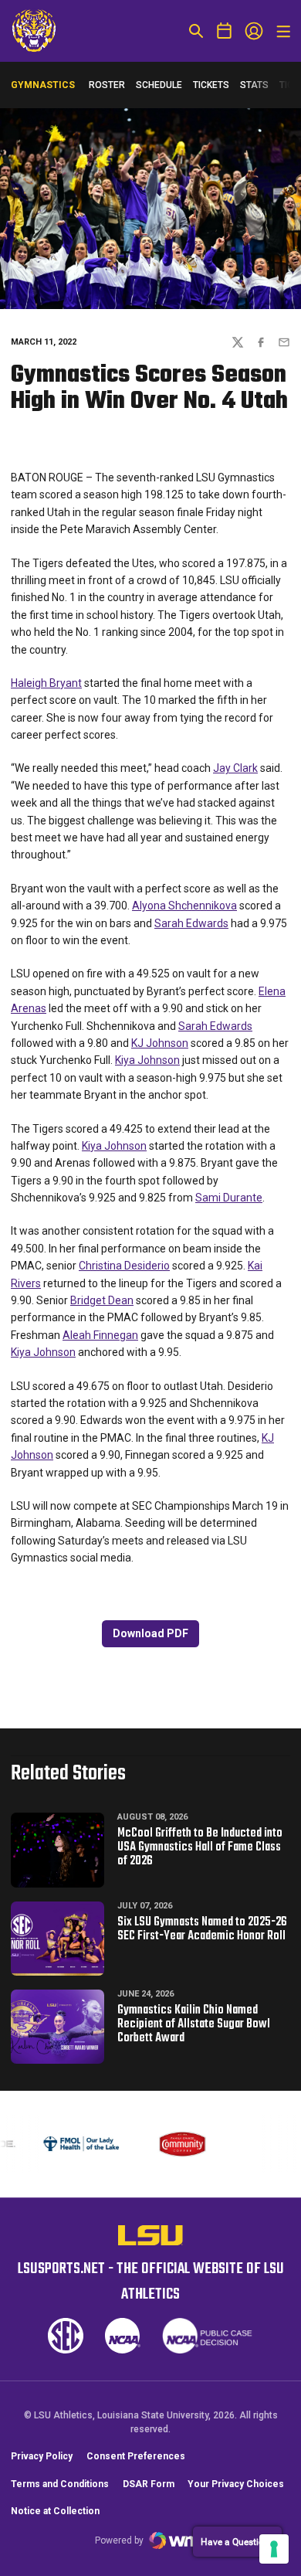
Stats (254, 85)
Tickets (211, 85)
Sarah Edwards (191, 923)
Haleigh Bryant (46, 683)
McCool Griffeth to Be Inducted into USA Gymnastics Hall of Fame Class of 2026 (200, 1847)
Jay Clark (235, 768)
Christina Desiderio (124, 1266)
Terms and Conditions (60, 2500)
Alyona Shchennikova (184, 906)
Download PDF (150, 1633)
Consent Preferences (136, 2472)
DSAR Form (149, 2500)
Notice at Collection (55, 2527)
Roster (107, 85)
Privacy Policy (42, 2472)
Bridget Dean (102, 1300)
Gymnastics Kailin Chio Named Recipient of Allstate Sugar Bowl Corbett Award (194, 2024)
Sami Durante (229, 1198)
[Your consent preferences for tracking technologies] (274, 2549)
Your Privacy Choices (236, 2500)
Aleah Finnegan (100, 1335)
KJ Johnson (160, 1043)
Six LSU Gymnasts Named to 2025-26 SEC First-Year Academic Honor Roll (202, 1929)
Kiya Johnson (147, 1060)
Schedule (159, 85)
